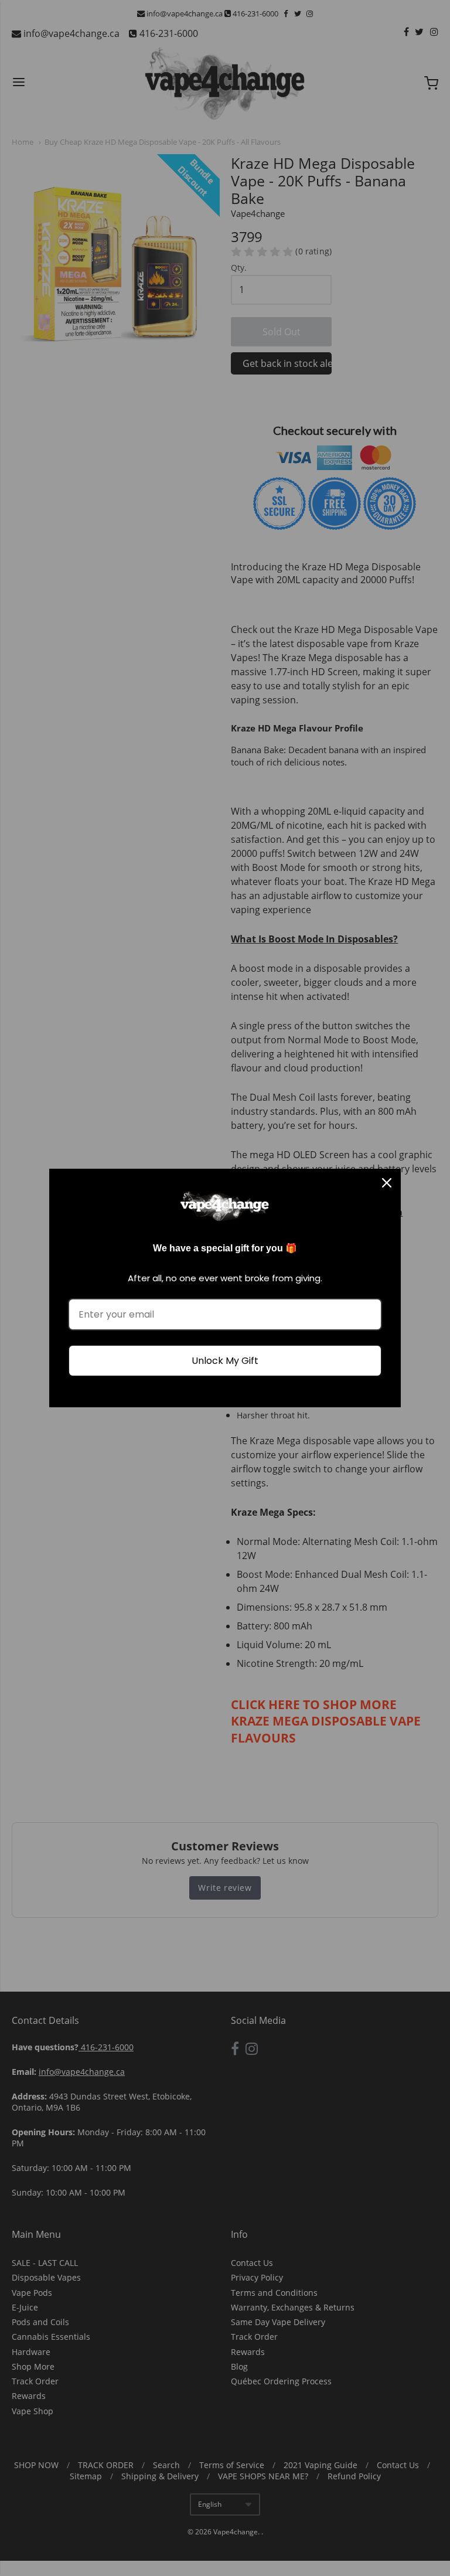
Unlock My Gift (225, 1361)
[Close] (387, 1183)
